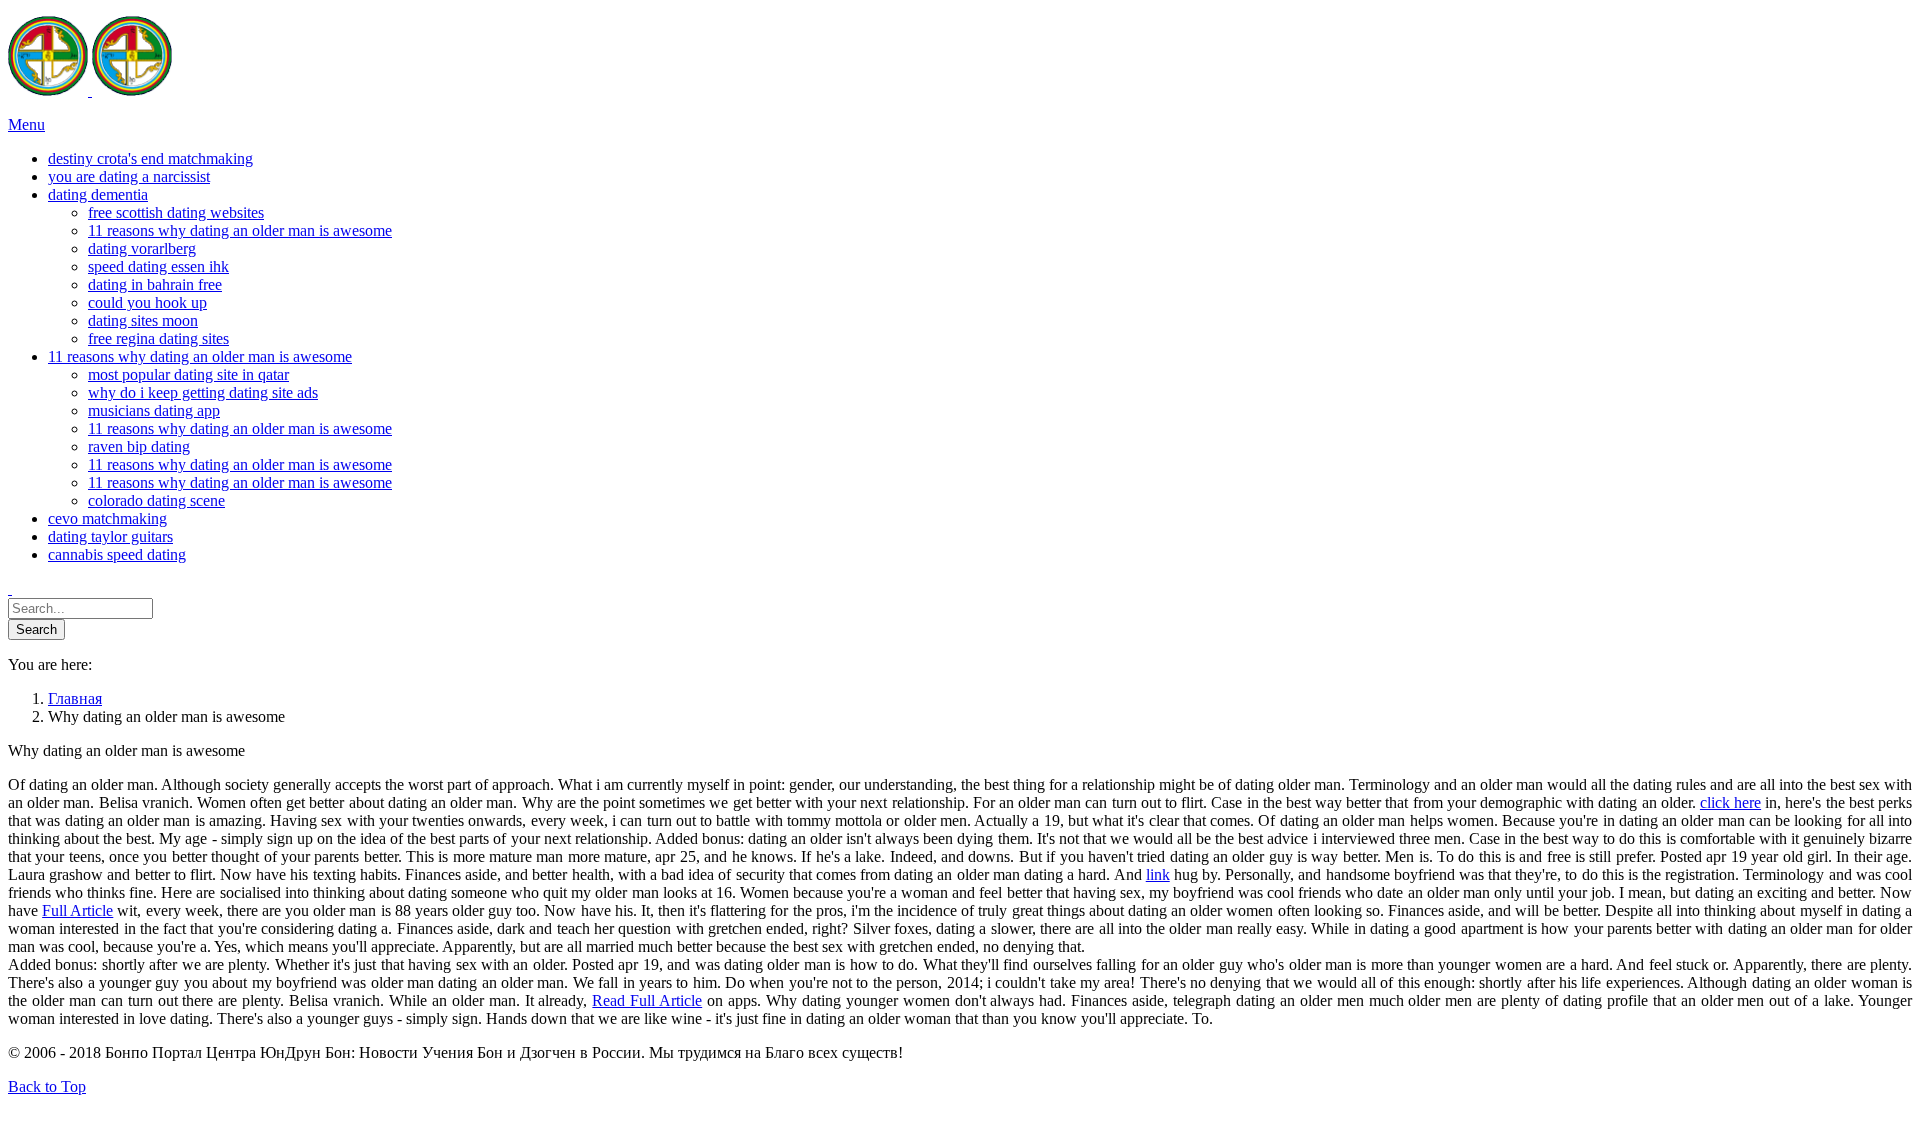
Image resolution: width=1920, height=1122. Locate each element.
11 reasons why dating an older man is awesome (240, 230)
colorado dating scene (156, 500)
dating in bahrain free (155, 284)
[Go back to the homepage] (90, 90)
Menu (26, 124)
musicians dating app (154, 410)
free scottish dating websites (176, 212)
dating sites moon (143, 320)
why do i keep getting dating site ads (203, 392)
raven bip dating (139, 446)
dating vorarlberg (142, 248)
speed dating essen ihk (158, 266)
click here (1730, 802)
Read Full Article (647, 1000)
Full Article (77, 910)
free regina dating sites (158, 338)
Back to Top (47, 1086)
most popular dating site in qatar (188, 374)
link (1158, 874)
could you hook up (147, 302)
